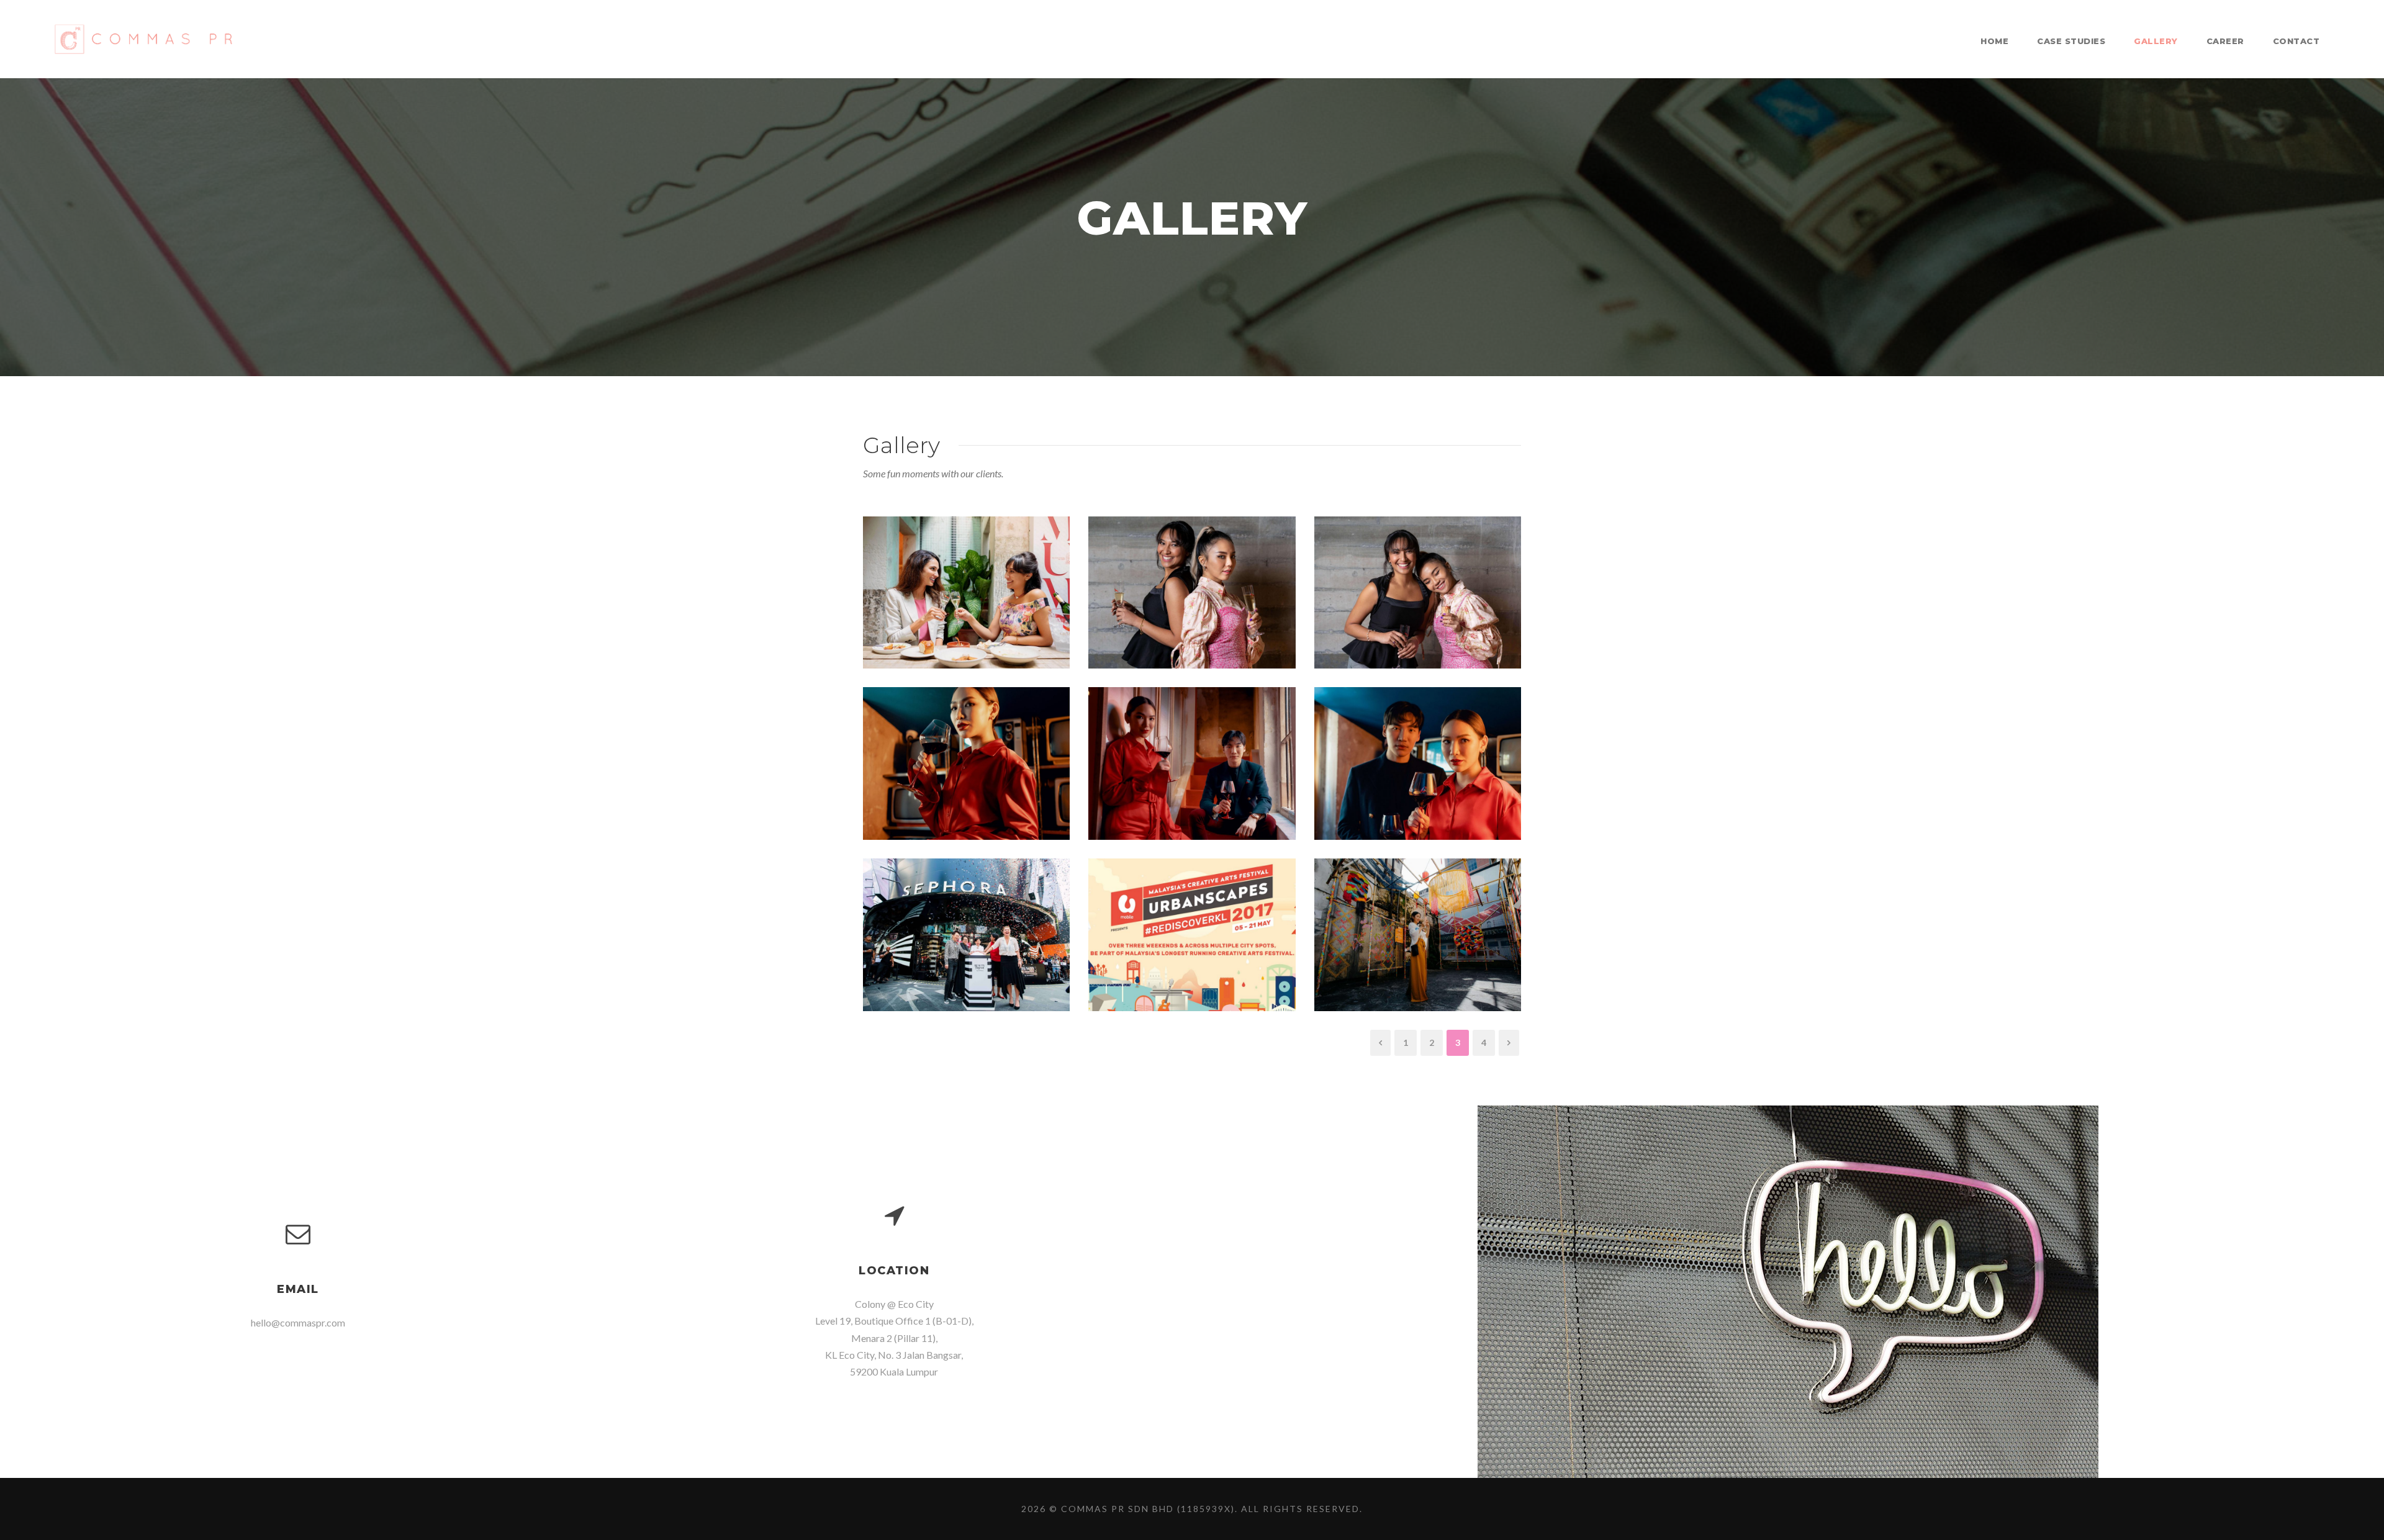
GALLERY (2156, 41)
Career (2225, 41)
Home (1994, 41)
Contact (2296, 41)
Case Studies (2071, 41)
